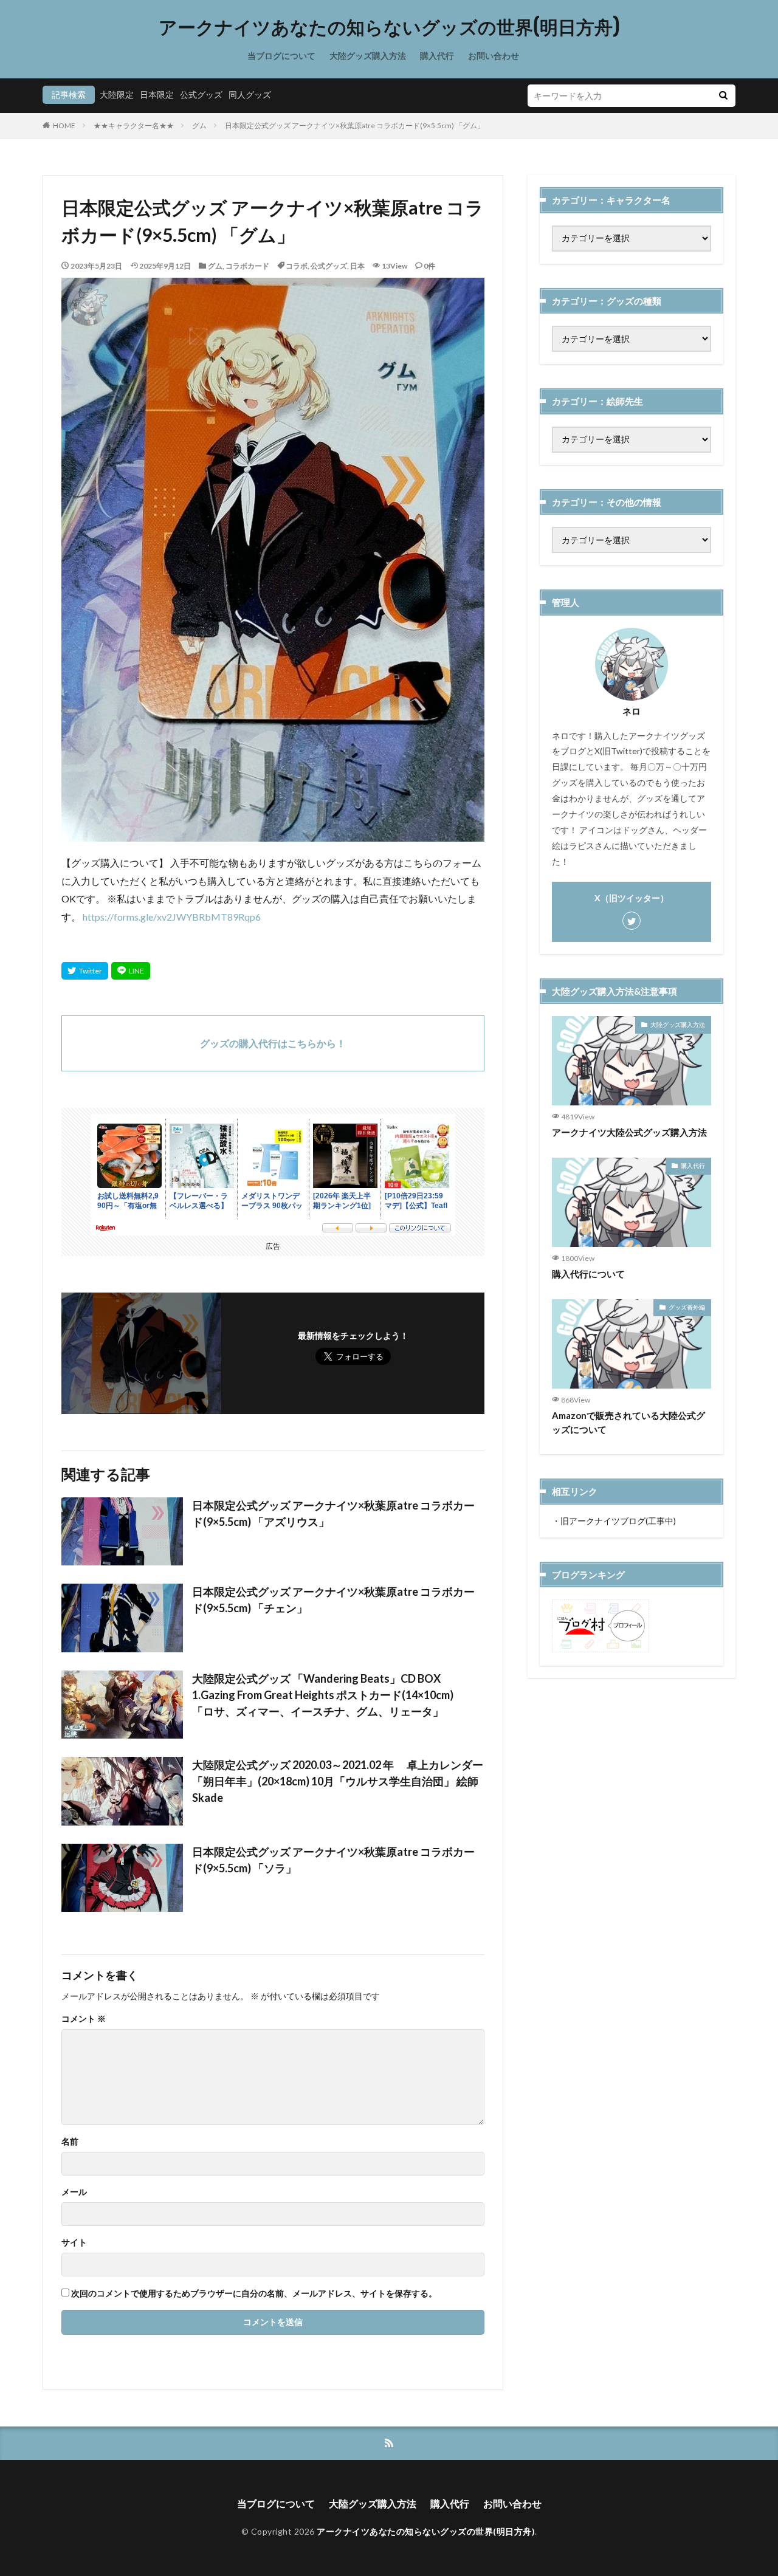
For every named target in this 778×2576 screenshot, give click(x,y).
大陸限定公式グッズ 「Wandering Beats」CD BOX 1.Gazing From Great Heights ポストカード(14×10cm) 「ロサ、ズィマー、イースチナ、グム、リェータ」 (329, 1695)
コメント (84, 2019)
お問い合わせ (494, 56)
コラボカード (247, 266)
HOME (64, 125)
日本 (357, 266)
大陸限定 (117, 94)
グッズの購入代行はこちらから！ (273, 1043)
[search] (723, 96)
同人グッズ (250, 94)
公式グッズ (201, 94)
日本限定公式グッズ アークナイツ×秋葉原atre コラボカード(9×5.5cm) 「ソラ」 (333, 1860)
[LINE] (131, 971)
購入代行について (588, 1274)
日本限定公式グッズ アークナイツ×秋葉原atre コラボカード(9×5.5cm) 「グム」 (355, 125)
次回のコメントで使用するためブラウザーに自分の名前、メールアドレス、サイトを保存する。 (254, 2293)
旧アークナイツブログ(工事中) (618, 1521)
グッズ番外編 (687, 1307)
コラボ (297, 266)
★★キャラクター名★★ (134, 125)
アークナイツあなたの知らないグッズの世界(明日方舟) (389, 27)
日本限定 (157, 94)
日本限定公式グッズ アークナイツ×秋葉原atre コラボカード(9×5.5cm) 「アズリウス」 (333, 1513)
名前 (70, 2142)
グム (199, 125)
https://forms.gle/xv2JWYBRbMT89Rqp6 (172, 917)
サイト (74, 2242)
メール (74, 2192)
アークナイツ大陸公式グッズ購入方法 (629, 1132)
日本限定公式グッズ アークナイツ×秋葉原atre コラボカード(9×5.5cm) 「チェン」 (333, 1600)
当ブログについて (281, 56)
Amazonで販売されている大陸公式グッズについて (628, 1422)
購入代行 (437, 56)
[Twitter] (85, 971)
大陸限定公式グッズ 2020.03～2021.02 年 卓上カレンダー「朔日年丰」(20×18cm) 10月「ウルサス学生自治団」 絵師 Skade (338, 1781)
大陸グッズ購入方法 (368, 56)
